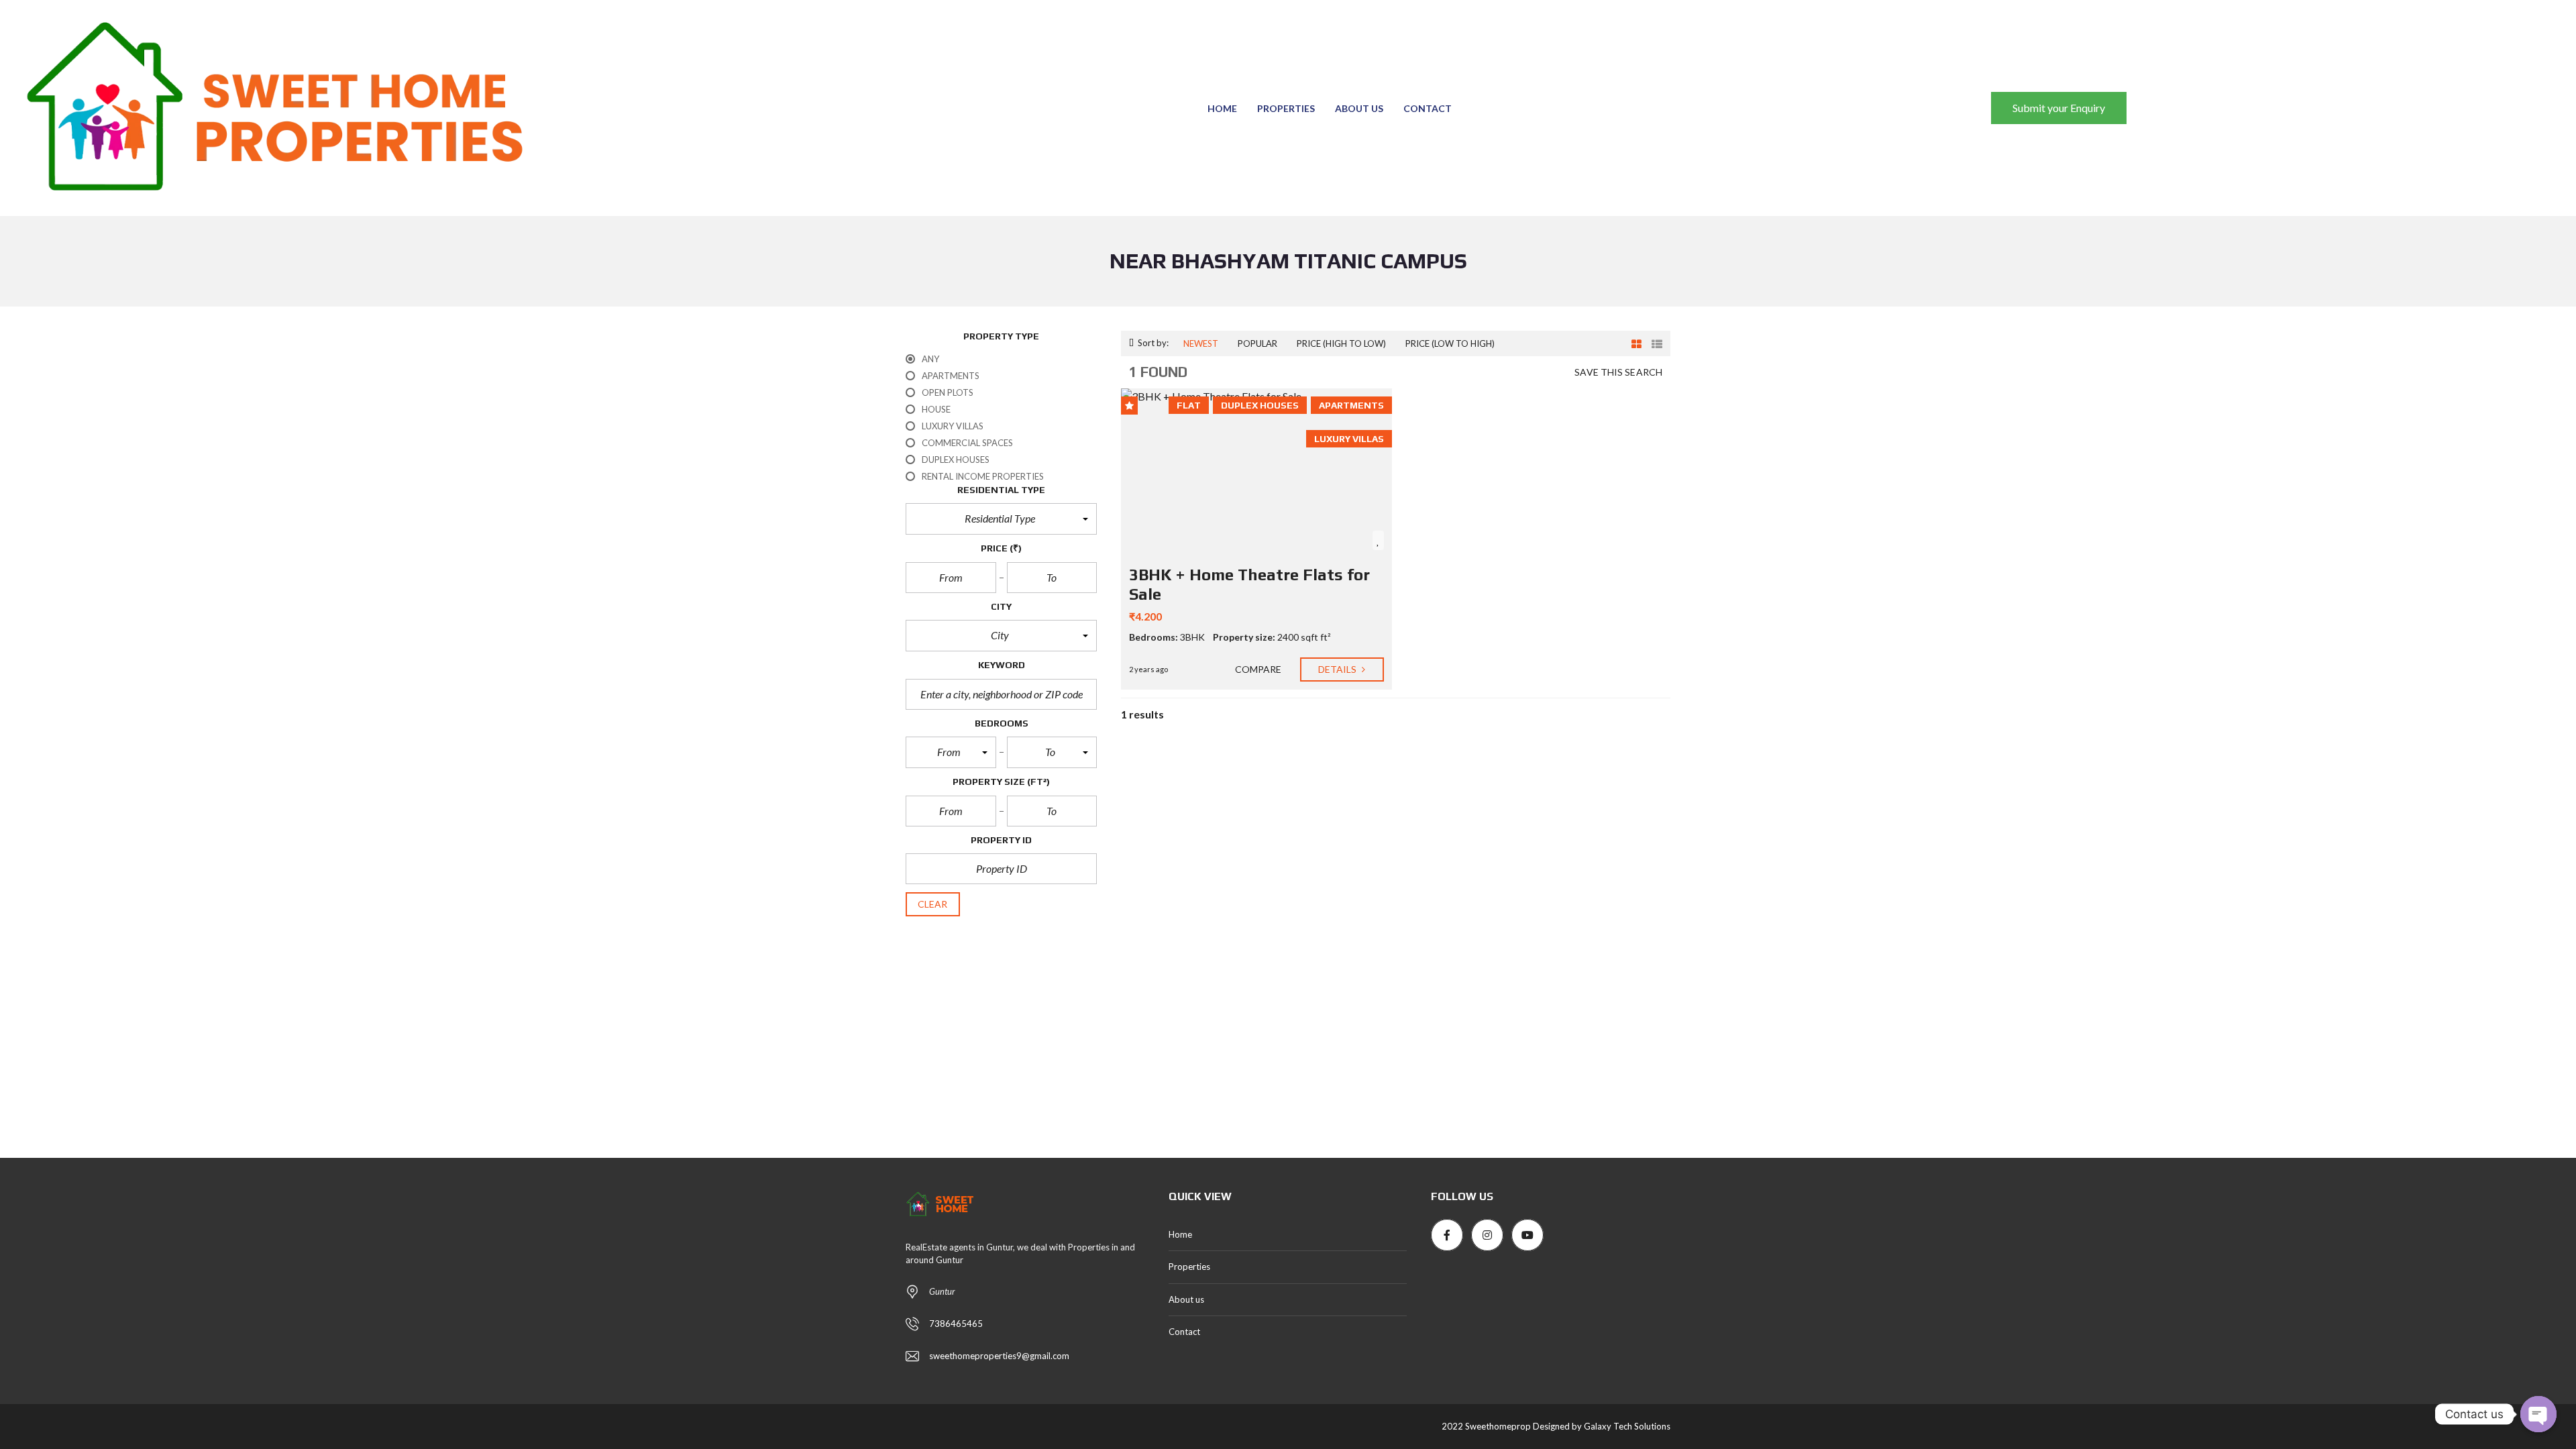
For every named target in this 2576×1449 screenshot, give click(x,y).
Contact (1428, 108)
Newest (1201, 343)
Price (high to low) (1341, 343)
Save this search (1618, 372)
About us (1359, 108)
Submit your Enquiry (2059, 108)
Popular (1257, 343)
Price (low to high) (1450, 343)
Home (1222, 108)
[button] (1001, 519)
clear (933, 904)
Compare (1257, 669)
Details (1339, 669)
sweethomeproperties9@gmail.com (999, 1356)
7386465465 (956, 1324)
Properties (1286, 108)
